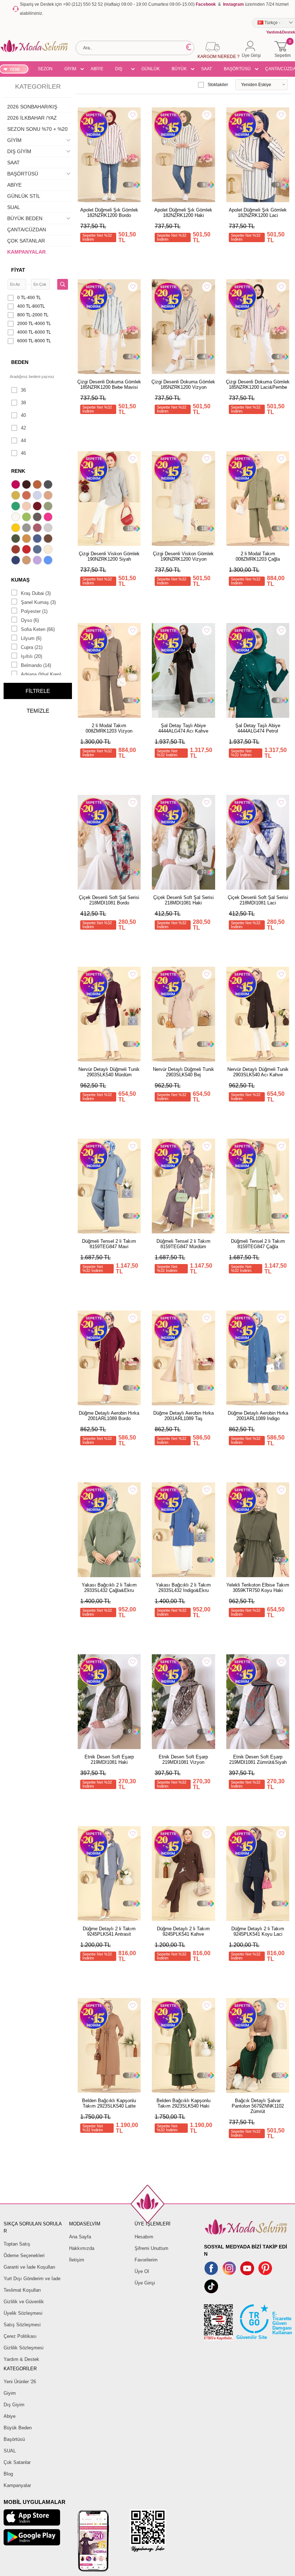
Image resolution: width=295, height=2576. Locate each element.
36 (23, 390)
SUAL (14, 207)
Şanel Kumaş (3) (38, 602)
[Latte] (27, 561)
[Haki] (17, 539)
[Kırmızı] (27, 550)
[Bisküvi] (27, 507)
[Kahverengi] (49, 539)
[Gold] (17, 529)
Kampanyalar (17, 2485)
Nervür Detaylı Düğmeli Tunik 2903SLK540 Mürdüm (109, 1072)
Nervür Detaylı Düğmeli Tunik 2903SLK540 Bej (183, 1072)
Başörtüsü (14, 2439)
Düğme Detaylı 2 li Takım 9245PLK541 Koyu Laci (258, 1931)
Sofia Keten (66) (38, 629)
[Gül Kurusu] (38, 529)
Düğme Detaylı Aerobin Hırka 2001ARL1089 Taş (183, 1416)
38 (23, 403)
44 (23, 441)
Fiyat (18, 270)
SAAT (206, 69)
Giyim (10, 2393)
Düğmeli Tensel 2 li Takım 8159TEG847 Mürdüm (183, 1244)
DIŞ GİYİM (121, 70)
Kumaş (20, 580)
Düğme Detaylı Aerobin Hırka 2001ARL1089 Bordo (109, 1416)
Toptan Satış (17, 2244)
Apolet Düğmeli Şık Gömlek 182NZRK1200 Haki (183, 213)
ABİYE (97, 69)
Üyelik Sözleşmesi (23, 2313)
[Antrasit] (49, 485)
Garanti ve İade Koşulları (29, 2267)
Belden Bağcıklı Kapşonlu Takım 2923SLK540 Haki (183, 2103)
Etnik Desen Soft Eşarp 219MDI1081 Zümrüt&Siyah (258, 1759)
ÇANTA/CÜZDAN (27, 230)
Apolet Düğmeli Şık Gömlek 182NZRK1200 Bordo (109, 213)
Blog (8, 2474)
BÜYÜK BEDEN (179, 70)
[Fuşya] (49, 518)
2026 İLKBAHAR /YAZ (32, 118)
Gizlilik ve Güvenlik (24, 2302)
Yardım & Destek (21, 2359)
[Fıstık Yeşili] (27, 518)
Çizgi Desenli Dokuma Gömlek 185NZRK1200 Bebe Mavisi (109, 384)
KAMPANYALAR (26, 252)
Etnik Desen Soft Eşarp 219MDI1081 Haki (109, 1759)
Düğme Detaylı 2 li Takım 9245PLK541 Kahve (183, 1931)
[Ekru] (17, 518)
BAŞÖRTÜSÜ (237, 69)
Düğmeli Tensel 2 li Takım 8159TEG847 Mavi (109, 1244)
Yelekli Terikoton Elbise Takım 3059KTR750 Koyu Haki (258, 1588)
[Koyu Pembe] (17, 485)
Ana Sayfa (80, 2237)
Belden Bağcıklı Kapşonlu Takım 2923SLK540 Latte (109, 2103)
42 (23, 428)
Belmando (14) (36, 665)
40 (23, 415)
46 (23, 453)
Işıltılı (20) (31, 656)
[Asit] (17, 496)
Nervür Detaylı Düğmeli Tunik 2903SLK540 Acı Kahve (258, 1072)
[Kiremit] (17, 550)
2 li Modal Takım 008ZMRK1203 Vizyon (109, 728)
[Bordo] (38, 507)
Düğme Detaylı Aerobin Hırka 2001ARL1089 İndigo (258, 1416)
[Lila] (38, 561)
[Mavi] (49, 561)
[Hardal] (27, 539)
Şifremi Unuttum (151, 2248)
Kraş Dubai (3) (36, 593)
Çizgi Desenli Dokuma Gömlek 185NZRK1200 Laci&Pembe (258, 384)
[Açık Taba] (38, 485)
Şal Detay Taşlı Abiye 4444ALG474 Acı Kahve (183, 728)
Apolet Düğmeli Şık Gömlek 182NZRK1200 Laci (258, 213)
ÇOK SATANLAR (26, 241)
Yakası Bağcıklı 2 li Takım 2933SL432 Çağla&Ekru (109, 1588)
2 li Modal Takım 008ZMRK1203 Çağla (258, 556)
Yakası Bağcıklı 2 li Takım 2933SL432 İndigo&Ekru (183, 1588)
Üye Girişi (145, 2283)
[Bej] (49, 496)
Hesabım (144, 2237)
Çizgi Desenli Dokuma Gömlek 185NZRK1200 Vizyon (183, 384)
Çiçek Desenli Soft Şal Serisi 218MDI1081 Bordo (109, 900)
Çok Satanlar (17, 2462)
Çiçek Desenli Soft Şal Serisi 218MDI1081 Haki (183, 900)
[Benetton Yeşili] (17, 507)
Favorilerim (146, 2260)
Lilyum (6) (31, 638)
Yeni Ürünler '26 (20, 2382)
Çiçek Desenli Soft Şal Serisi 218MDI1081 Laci (258, 900)
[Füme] (38, 518)
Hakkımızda (82, 2248)
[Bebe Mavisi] (38, 496)
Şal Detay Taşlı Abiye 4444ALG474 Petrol (258, 728)
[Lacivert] (17, 561)
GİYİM (70, 69)
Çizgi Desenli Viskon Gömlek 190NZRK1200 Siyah (109, 556)
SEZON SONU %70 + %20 (45, 70)
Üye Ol (142, 2271)
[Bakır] (27, 496)
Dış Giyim (14, 2405)
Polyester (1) (34, 611)
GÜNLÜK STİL (151, 70)
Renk (18, 471)
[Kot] (38, 550)
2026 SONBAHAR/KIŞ (32, 107)
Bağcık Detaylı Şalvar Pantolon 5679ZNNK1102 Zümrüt (258, 2106)
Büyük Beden (18, 2428)
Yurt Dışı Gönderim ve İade (32, 2279)
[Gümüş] (49, 529)
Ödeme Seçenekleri (24, 2255)
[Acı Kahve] (27, 485)
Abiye (10, 2416)
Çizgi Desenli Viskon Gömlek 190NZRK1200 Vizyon (183, 556)
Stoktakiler (218, 85)
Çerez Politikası (20, 2336)
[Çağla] (49, 507)
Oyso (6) (30, 620)
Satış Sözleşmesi (22, 2325)
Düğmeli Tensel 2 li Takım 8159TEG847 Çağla (258, 1244)
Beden (20, 362)
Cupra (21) (32, 647)
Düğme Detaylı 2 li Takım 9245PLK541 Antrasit (109, 1931)
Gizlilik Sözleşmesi (24, 2348)
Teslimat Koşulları (22, 2290)
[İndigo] (38, 539)
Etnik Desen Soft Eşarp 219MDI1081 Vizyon (183, 1759)
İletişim (77, 2260)
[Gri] (27, 529)
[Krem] (49, 550)
